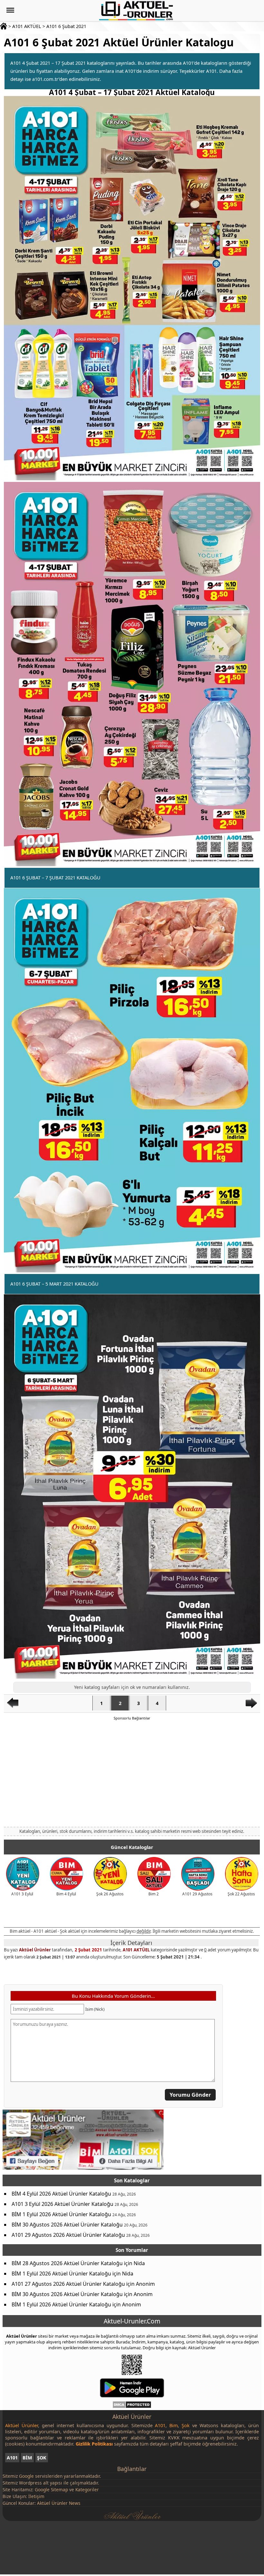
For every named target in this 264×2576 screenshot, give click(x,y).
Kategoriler (87, 2490)
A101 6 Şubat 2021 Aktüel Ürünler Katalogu (119, 42)
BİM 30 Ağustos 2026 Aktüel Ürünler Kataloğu (67, 2225)
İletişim (36, 2496)
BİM (27, 2458)
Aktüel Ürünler (35, 1950)
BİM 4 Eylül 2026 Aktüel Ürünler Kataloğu (61, 2194)
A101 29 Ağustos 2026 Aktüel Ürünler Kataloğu (68, 2235)
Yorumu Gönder (190, 2095)
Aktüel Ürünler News (59, 2503)
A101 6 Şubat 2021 (66, 26)
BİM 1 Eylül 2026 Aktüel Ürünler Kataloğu (61, 2214)
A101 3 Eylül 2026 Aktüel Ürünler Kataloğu (62, 2204)
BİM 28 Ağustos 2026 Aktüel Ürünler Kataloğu (67, 2263)
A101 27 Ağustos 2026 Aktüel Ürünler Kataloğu (68, 2284)
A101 (12, 2458)
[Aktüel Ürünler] (136, 11)
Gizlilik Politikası (94, 2444)
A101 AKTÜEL (27, 26)
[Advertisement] (132, 1773)
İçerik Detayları (131, 1943)
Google (26, 2476)
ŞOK (42, 2458)
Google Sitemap (51, 2490)
